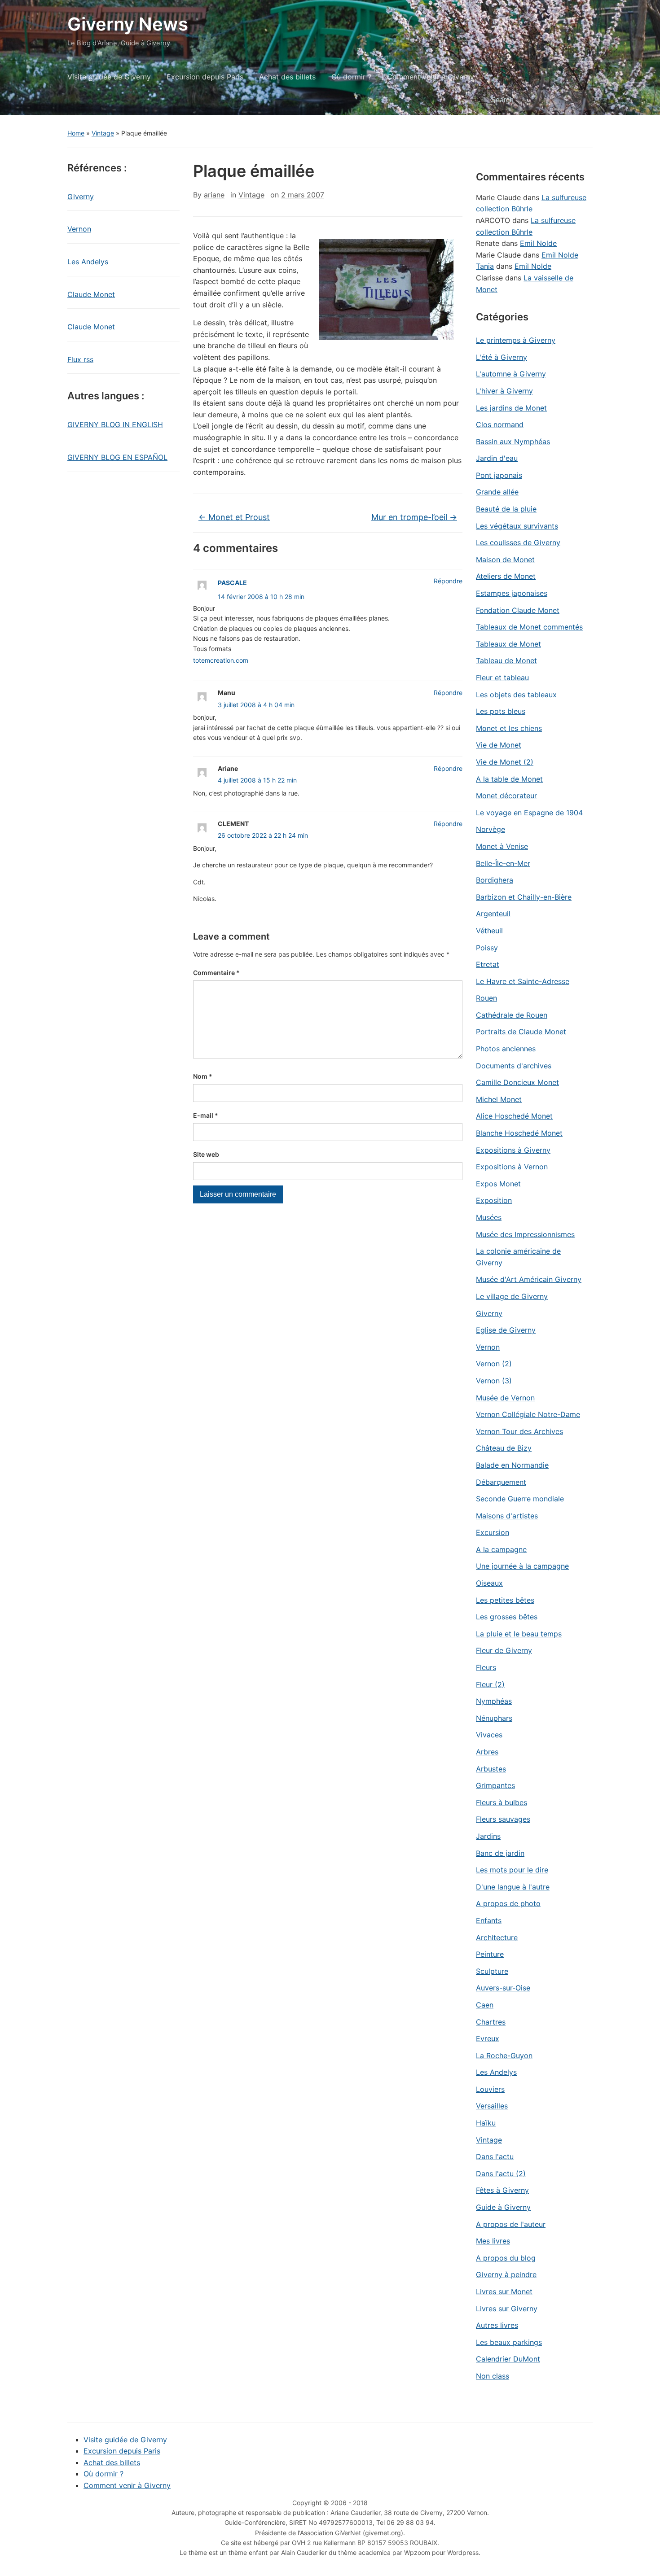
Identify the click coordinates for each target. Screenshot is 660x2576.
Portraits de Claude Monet (521, 1032)
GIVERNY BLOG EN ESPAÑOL (117, 457)
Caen (485, 2005)
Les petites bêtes (505, 1600)
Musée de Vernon (505, 1398)
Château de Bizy (504, 1448)
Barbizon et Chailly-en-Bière (524, 897)
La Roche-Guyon (504, 2056)
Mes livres (493, 2241)
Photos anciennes (506, 1049)
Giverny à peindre (506, 2274)
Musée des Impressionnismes (525, 1234)
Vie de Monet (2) (505, 762)
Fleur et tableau (502, 678)
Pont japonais (499, 475)
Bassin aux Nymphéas (513, 442)
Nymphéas (494, 1701)
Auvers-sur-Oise (503, 1988)
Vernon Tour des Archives (519, 1431)
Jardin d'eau (497, 458)
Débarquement (501, 1482)
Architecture (497, 1937)
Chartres (491, 2022)
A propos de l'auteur (511, 2224)
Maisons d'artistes (507, 1516)
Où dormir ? (351, 77)
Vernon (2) (494, 1364)
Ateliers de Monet (506, 576)
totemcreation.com (221, 660)
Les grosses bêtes (507, 1617)
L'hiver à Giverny (504, 391)
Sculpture (492, 1971)
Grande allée (497, 492)
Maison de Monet (505, 560)
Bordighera (495, 880)
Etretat (488, 964)
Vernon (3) (494, 1381)
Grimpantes (495, 1785)
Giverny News (128, 24)
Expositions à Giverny (513, 1150)
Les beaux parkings (509, 2342)
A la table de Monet (509, 779)
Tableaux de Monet (508, 644)
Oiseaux (489, 1583)
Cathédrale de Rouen (512, 1015)
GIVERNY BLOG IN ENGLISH (115, 424)
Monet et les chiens (509, 728)
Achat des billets (287, 77)
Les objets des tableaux (516, 695)
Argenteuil (493, 914)
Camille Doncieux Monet (517, 1082)
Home (76, 133)
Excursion (493, 1532)
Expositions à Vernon (512, 1167)
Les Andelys (88, 262)
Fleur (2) (490, 1684)
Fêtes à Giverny (502, 2190)
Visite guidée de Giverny (109, 77)
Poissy (487, 948)
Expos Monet (498, 1184)
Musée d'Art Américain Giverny (529, 1279)
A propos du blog (506, 2258)
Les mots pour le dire (512, 1870)
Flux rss (80, 359)
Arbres (487, 1752)
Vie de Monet (499, 745)
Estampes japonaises (512, 593)
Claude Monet (91, 294)
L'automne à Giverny (511, 374)
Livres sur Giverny (507, 2309)
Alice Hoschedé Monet (514, 1116)
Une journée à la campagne (522, 1566)
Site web (206, 1154)
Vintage (103, 133)
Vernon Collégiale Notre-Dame (528, 1414)
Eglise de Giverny (506, 1330)
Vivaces (489, 1735)
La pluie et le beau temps (519, 1634)
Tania (485, 266)
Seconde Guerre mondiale (520, 1499)
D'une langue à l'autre (513, 1887)
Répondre (448, 581)
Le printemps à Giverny (516, 340)
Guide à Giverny (503, 2207)
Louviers (490, 2089)
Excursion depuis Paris (205, 77)
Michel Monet (499, 1099)
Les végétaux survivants (517, 526)
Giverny (81, 197)
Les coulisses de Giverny (518, 542)
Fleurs (486, 1667)
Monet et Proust (234, 517)
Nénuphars (494, 1718)
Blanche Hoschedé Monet (519, 1133)
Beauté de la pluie (506, 509)
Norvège (491, 829)
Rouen (486, 998)
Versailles (492, 2106)
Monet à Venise (502, 846)
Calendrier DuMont (508, 2359)
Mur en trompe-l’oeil (414, 517)
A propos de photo (508, 1903)
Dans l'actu (495, 2156)
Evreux (488, 2038)
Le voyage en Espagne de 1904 (529, 813)
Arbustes (491, 1769)
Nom (203, 1076)
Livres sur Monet (504, 2292)
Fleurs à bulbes (502, 1802)
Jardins (488, 1836)
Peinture (490, 1954)
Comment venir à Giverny (431, 77)
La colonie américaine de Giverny (518, 1257)
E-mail (206, 1115)
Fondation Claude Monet (518, 610)
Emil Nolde (538, 243)
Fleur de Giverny (504, 1650)
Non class (493, 2376)
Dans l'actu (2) (501, 2174)
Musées (489, 1217)
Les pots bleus (501, 711)
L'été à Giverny (502, 357)
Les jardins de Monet (511, 408)
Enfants (489, 1920)
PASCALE (232, 583)
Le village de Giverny (512, 1296)
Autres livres (497, 2325)
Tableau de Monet (506, 660)
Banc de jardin (500, 1853)
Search (581, 100)
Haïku (486, 2123)
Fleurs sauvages (503, 1819)
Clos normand (500, 424)
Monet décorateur (506, 796)
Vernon (79, 229)
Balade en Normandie (512, 1465)
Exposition (494, 1200)
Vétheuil (489, 931)
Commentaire (216, 973)
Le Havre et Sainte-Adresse (523, 981)
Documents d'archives (514, 1066)
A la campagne (501, 1549)
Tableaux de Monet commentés (529, 627)
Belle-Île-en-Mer (503, 863)
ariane (214, 195)
